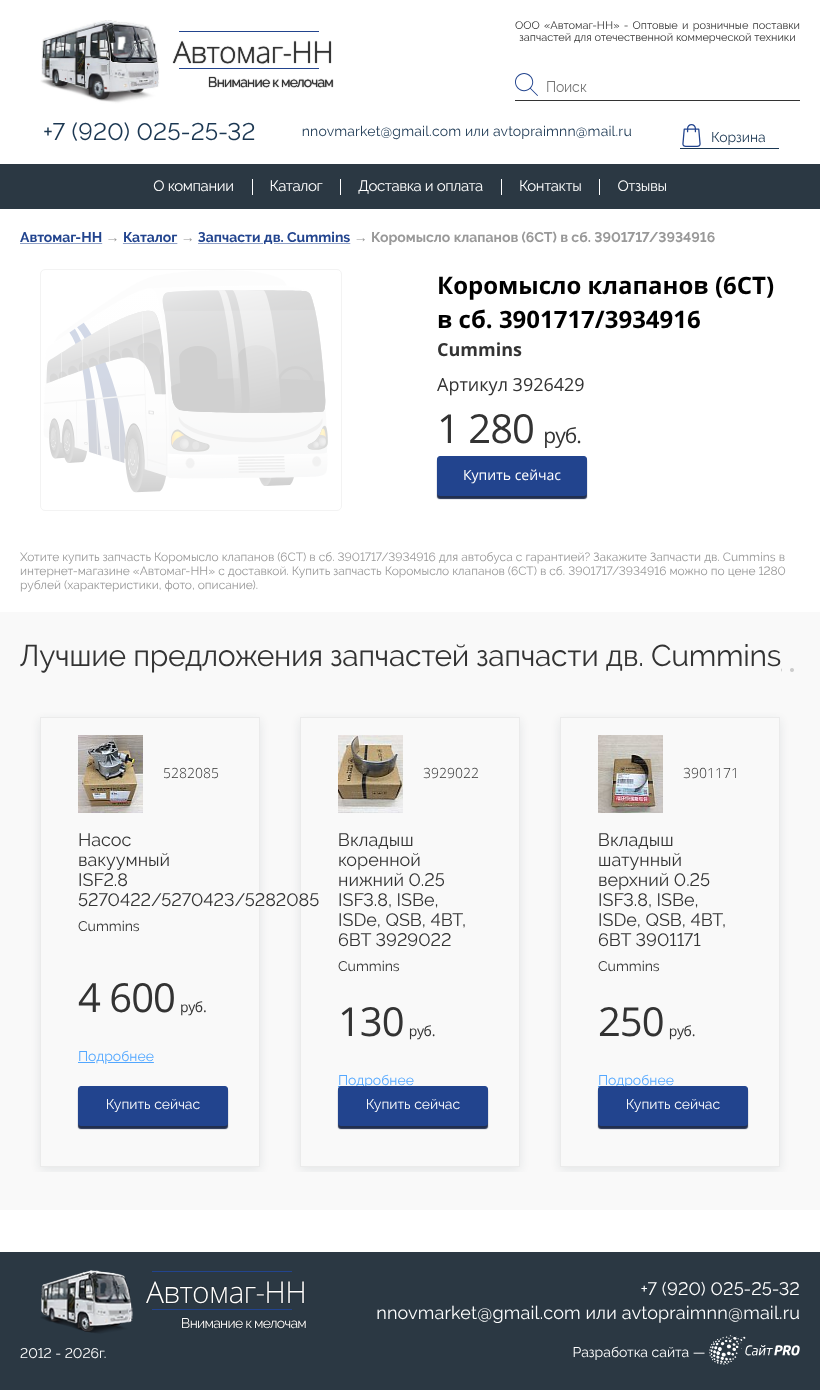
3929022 (451, 774)
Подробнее (116, 1057)
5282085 (191, 774)
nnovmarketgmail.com (478, 1313)
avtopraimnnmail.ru (711, 1313)
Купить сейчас (512, 475)
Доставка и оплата (420, 186)
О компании (193, 186)
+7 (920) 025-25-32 (720, 1289)
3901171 (711, 774)
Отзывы (641, 186)
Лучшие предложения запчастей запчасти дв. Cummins (400, 656)
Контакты (550, 186)
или (588, 1314)
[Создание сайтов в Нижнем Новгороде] (754, 1353)
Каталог (296, 186)
